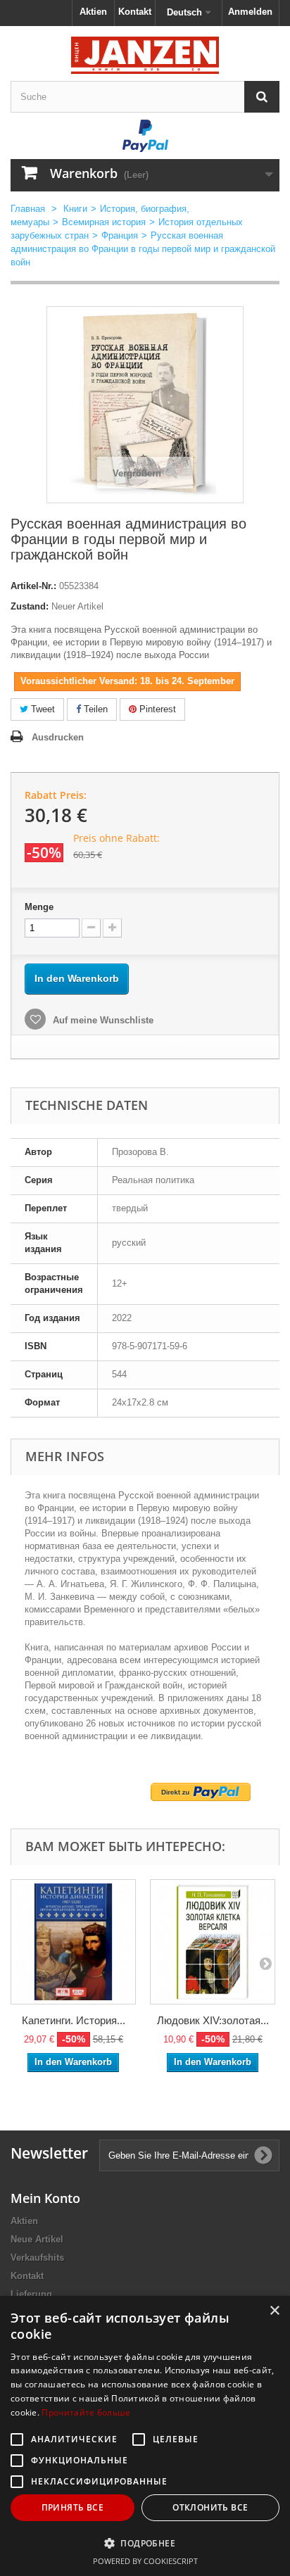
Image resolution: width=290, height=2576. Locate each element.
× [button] (274, 2311)
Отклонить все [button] (210, 2507)
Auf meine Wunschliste (102, 1020)
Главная (28, 209)
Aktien (93, 12)
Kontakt (135, 12)
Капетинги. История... (74, 2020)
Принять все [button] (72, 2507)
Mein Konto (45, 2198)
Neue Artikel (37, 2239)
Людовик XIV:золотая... (213, 2020)
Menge (39, 907)
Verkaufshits (37, 2258)
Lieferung (31, 2294)
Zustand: (30, 606)
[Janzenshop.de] (145, 55)
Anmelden (250, 12)
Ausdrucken (58, 737)
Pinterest (156, 709)
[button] (145, 2543)
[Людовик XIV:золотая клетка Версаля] (213, 1942)
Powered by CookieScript (145, 2561)
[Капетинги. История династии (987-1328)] (73, 1942)
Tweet (42, 709)
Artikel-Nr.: (33, 586)
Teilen (94, 709)
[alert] (145, 2436)
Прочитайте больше (86, 2412)
